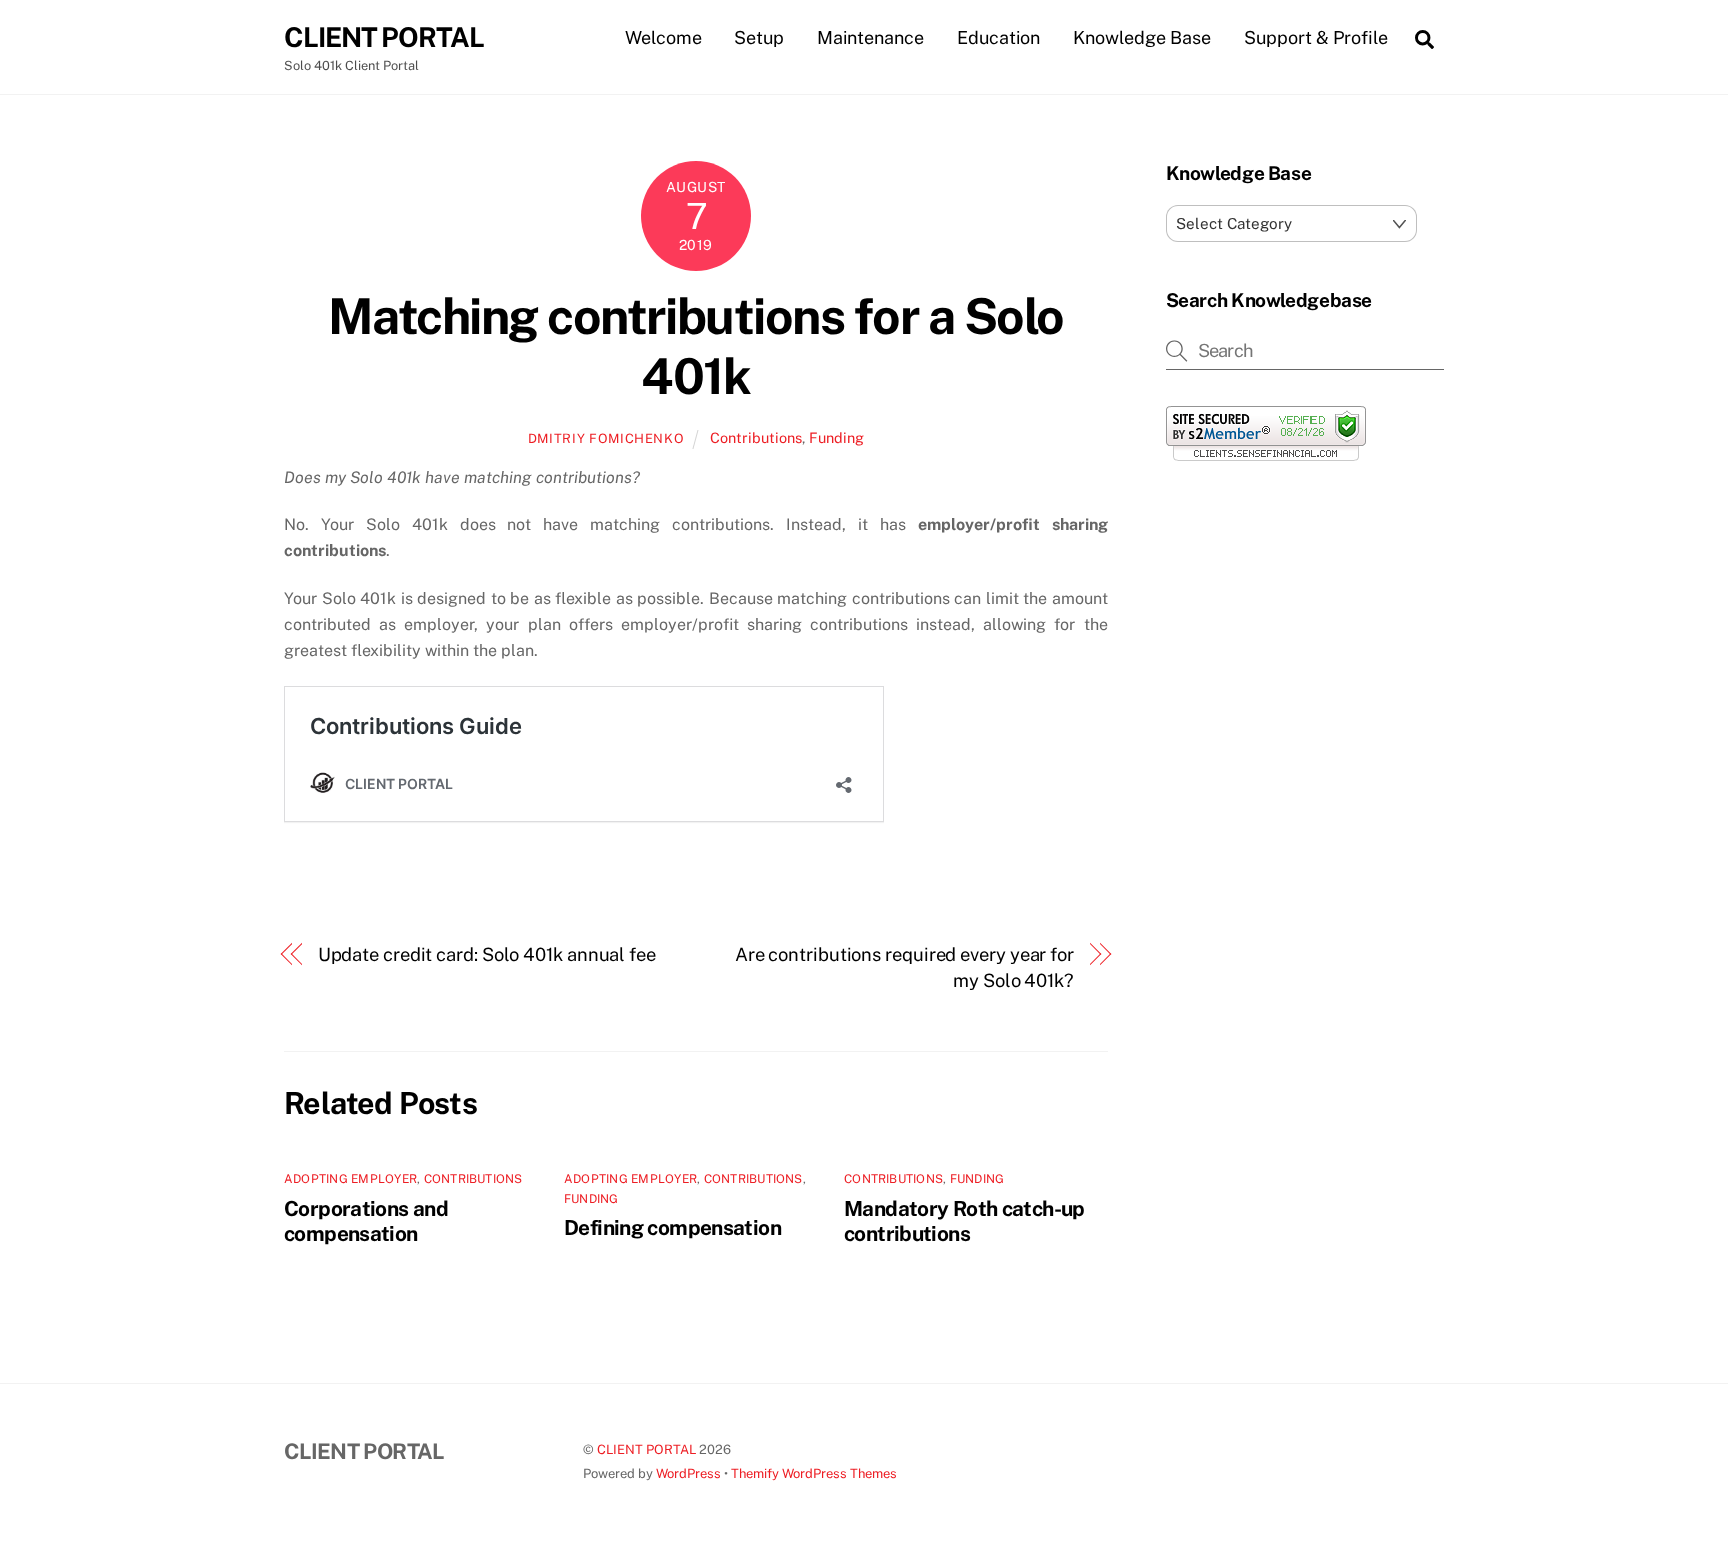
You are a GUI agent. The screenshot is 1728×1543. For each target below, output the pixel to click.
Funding (836, 437)
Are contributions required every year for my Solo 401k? (904, 967)
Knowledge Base (1142, 37)
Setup (759, 37)
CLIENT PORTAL (646, 1449)
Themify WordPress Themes (814, 1473)
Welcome (663, 37)
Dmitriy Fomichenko (606, 438)
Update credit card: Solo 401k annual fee (487, 954)
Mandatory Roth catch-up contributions (964, 1221)
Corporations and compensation (366, 1221)
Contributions (756, 437)
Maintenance (870, 37)
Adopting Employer (350, 1179)
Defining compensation (672, 1227)
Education (998, 37)
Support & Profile (1316, 37)
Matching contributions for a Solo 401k (696, 346)
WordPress (688, 1473)
